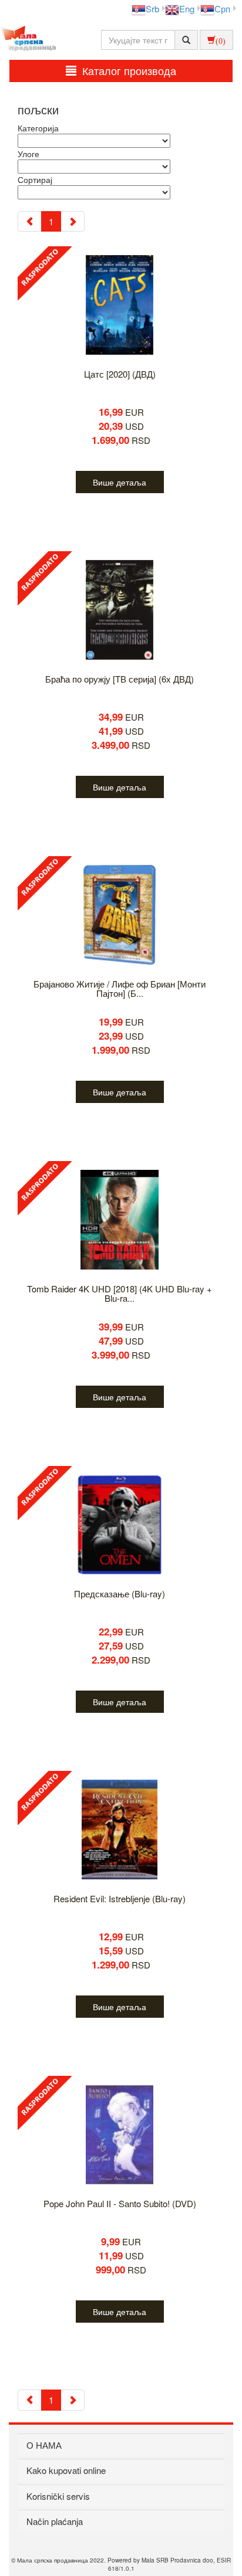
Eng (187, 9)
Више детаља (120, 482)
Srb (152, 9)
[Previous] (30, 221)
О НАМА (44, 2445)
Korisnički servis (58, 2496)
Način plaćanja (55, 2521)
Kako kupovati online (66, 2470)
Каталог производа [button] (129, 70)
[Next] (73, 221)
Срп (222, 9)
